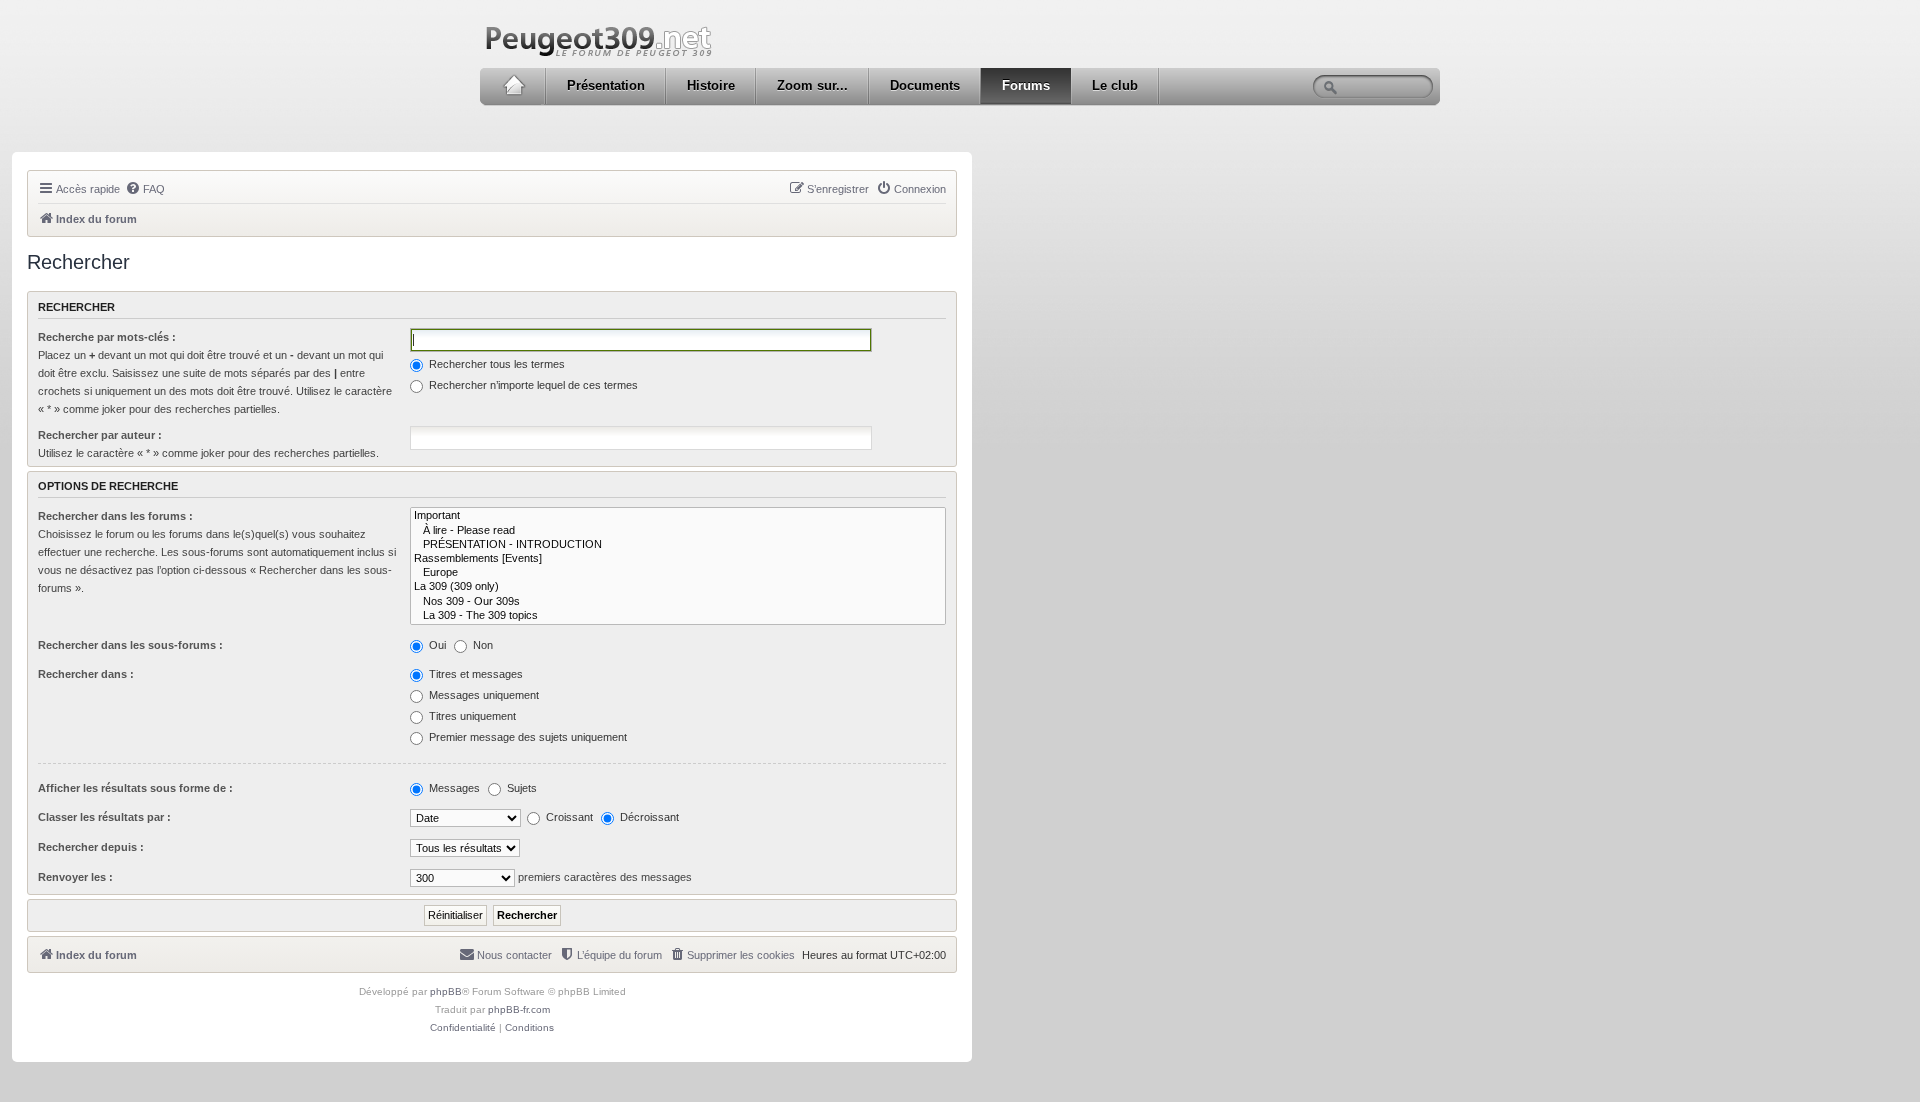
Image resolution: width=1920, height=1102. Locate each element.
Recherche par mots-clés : (107, 337)
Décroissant (648, 817)
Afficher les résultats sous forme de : (135, 788)
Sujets (520, 788)
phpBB (446, 991)
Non (481, 645)
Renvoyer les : (75, 877)
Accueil (513, 86)
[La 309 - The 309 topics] (678, 616)
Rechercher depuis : (91, 847)
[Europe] (678, 573)
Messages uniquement (482, 695)
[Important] (678, 516)
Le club (1115, 85)
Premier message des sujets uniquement (526, 737)
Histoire (711, 85)
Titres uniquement (471, 716)
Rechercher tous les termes (495, 364)
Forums (1026, 85)
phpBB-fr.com (519, 1009)
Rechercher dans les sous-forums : (130, 645)
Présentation (606, 85)
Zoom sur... (812, 85)
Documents (925, 85)
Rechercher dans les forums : (115, 516)
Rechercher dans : (86, 674)
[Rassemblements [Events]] (678, 559)
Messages (453, 788)
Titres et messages (474, 674)
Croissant (568, 817)
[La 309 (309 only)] (678, 587)
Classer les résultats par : (104, 817)
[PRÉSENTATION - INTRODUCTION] (678, 545)
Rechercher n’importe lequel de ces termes (532, 385)
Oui (436, 645)
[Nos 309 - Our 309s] (678, 602)
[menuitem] (145, 189)
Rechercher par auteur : (100, 435)
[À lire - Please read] (678, 531)
